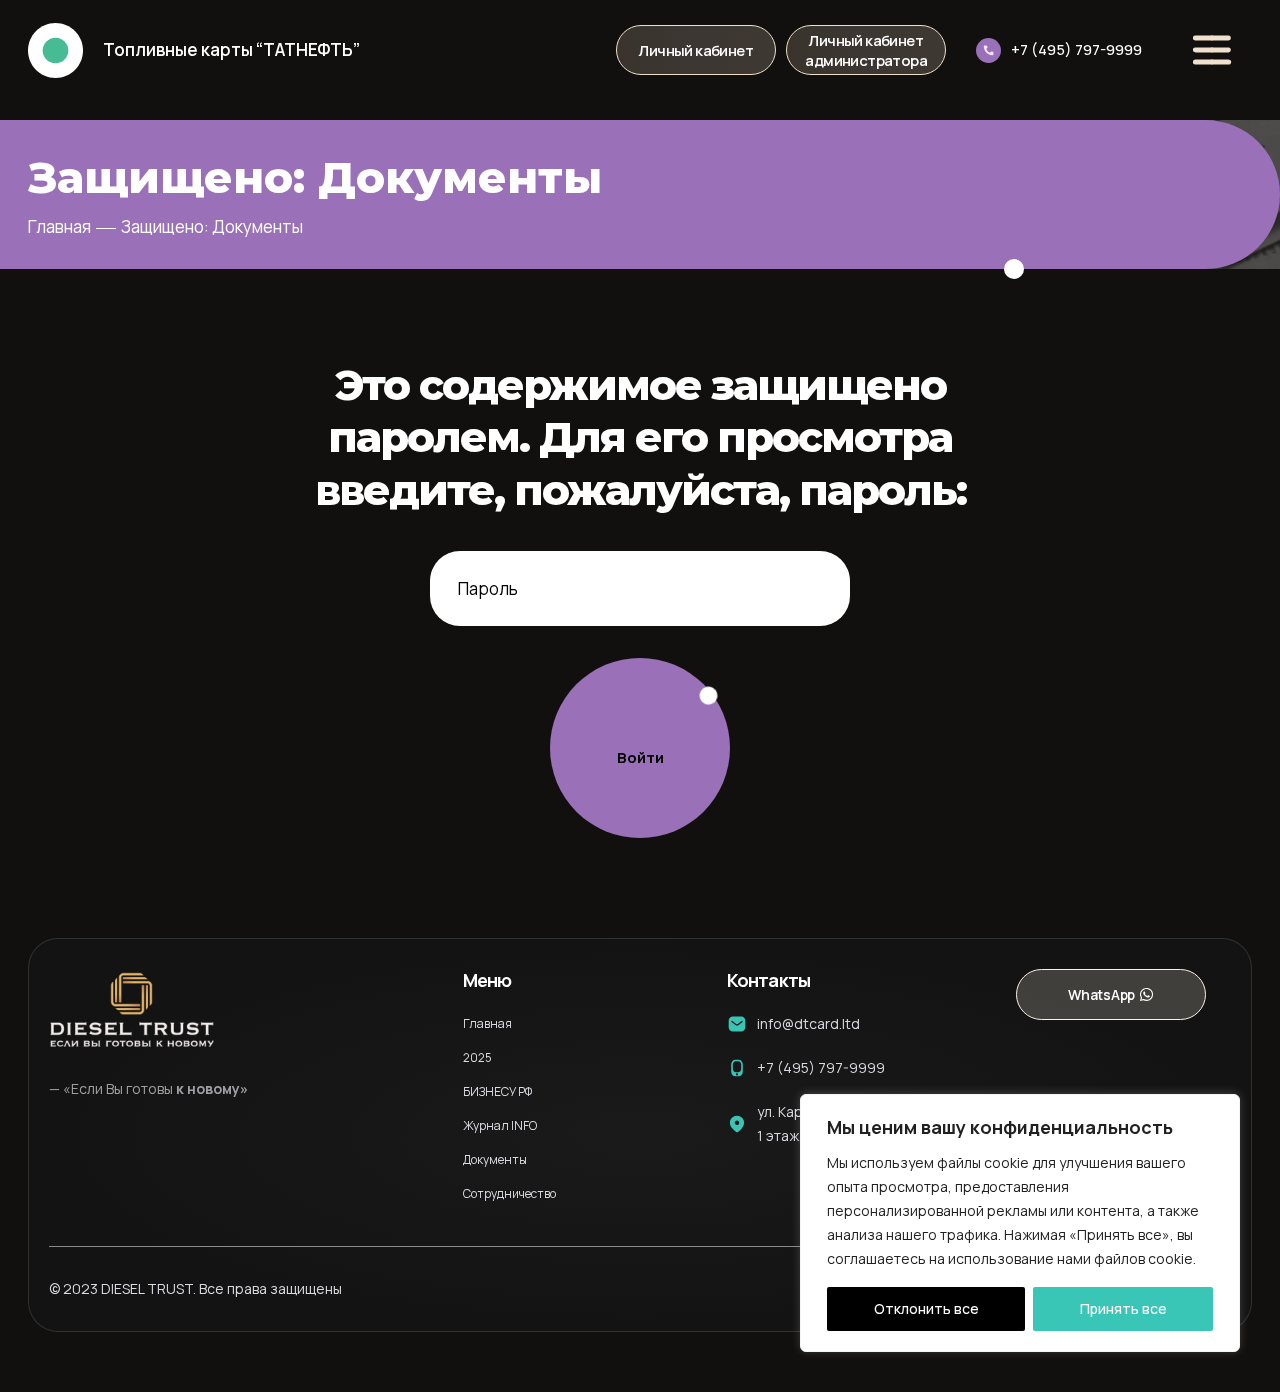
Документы (495, 1159)
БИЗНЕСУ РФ (497, 1091)
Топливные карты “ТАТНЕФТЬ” (231, 49)
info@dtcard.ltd (808, 1023)
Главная (59, 226)
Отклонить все (926, 1308)
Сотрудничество (509, 1193)
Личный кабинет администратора (866, 50)
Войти (640, 757)
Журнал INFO (500, 1125)
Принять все (1123, 1308)
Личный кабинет (696, 50)
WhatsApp (1101, 994)
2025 (477, 1057)
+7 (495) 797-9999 (1076, 49)
